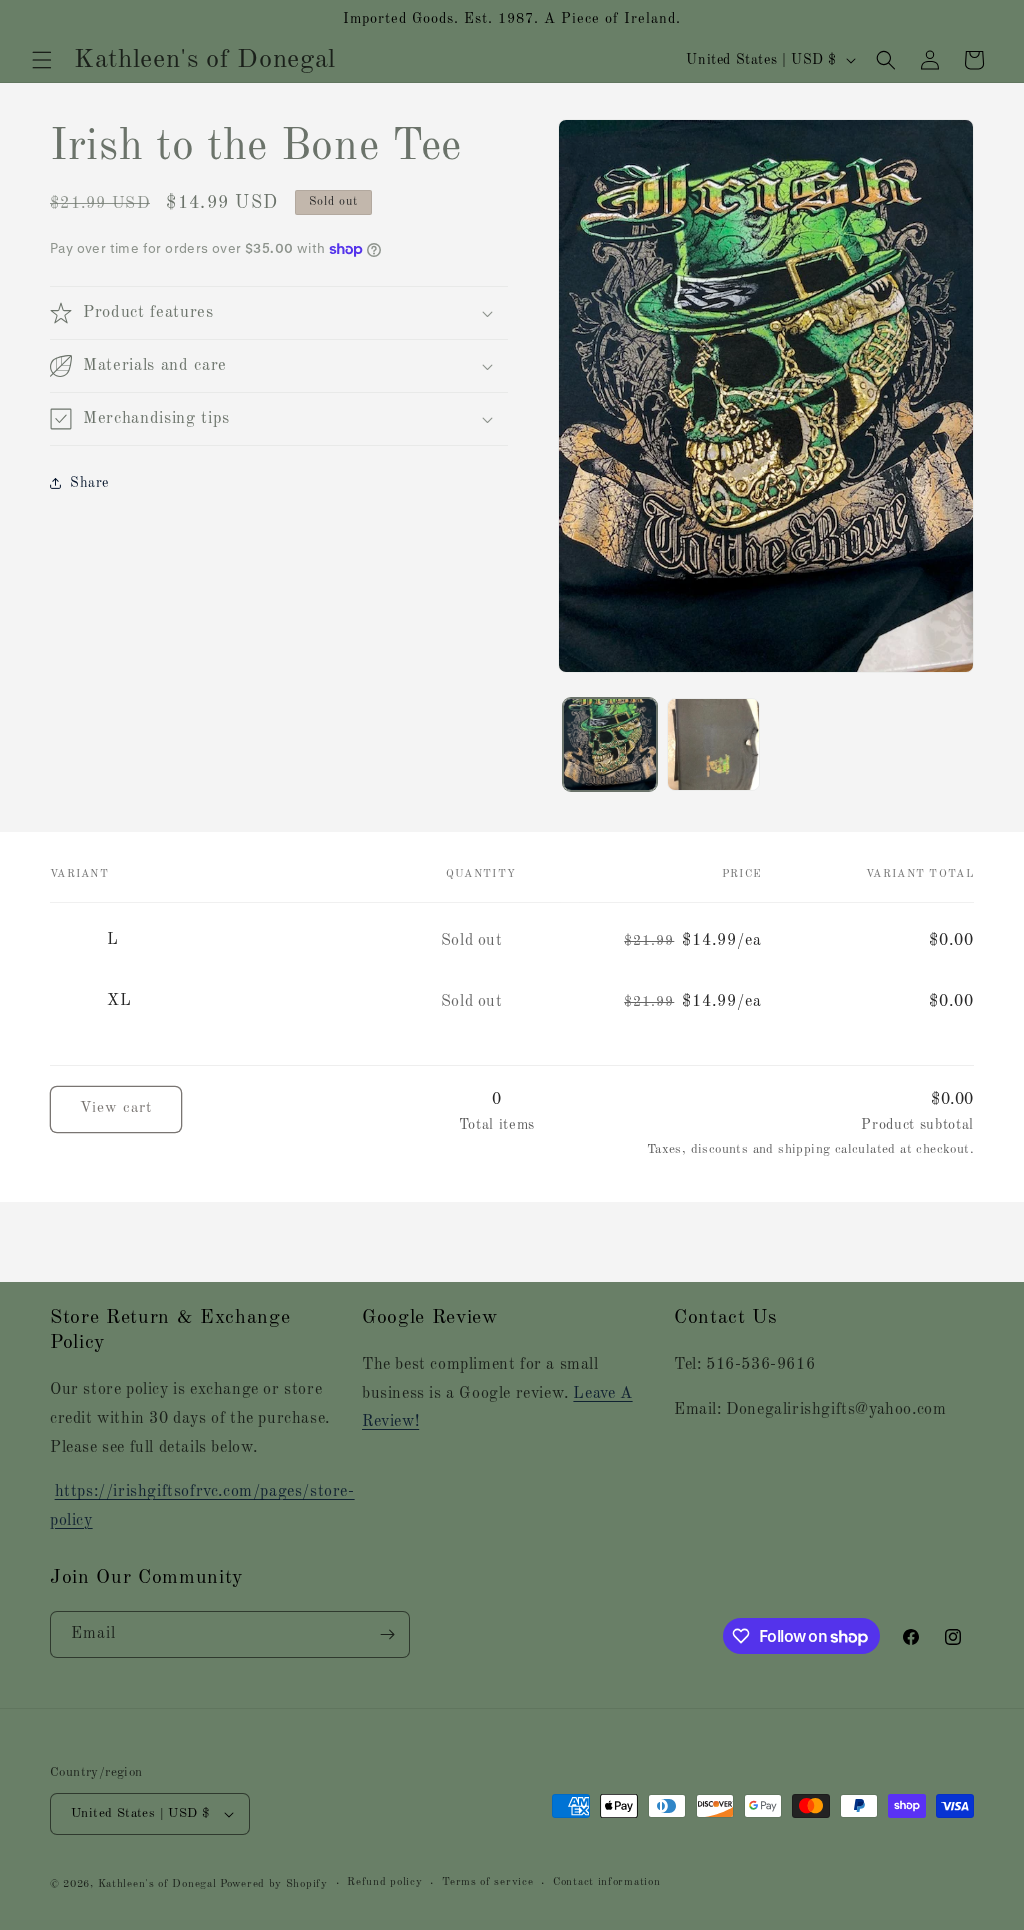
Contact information (606, 1882)
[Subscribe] (387, 1634)
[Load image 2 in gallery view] (713, 744)
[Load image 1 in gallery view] (609, 744)
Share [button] (89, 483)
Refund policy (384, 1882)
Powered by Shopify (274, 1884)
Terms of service (487, 1882)
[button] (42, 60)
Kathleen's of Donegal (159, 1884)
